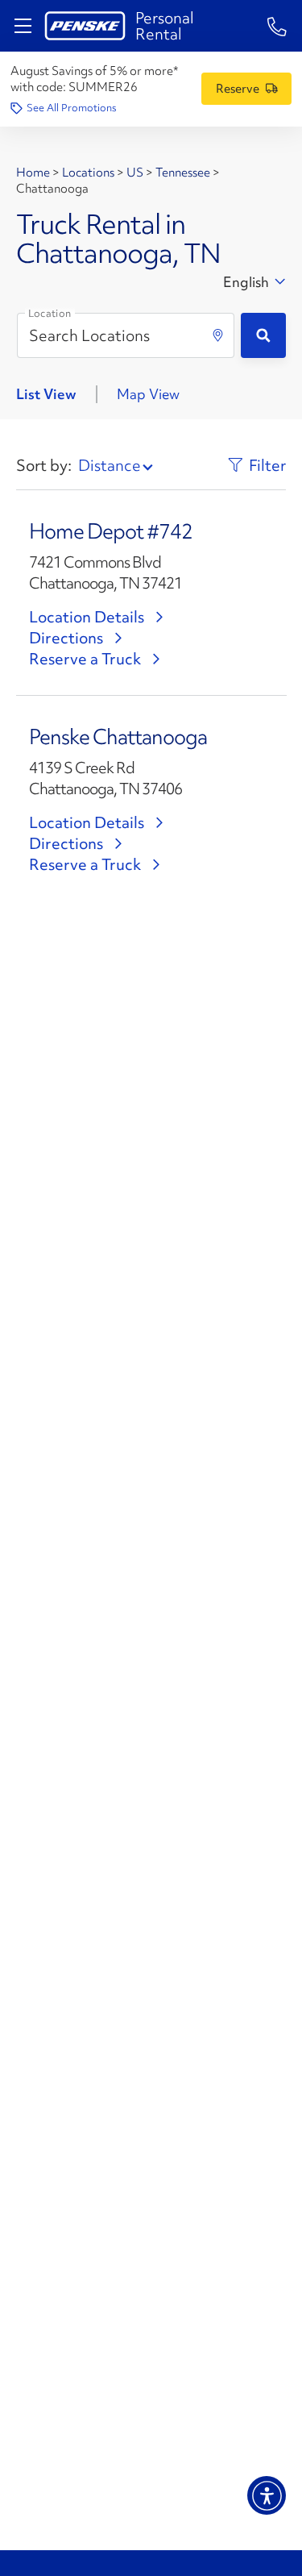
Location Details (87, 617)
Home (34, 173)
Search (263, 335)
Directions (66, 638)
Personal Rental (165, 26)
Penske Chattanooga (118, 737)
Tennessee (183, 173)
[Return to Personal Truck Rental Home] (85, 26)
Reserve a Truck (85, 659)
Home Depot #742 (111, 531)
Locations (88, 173)
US (135, 173)
